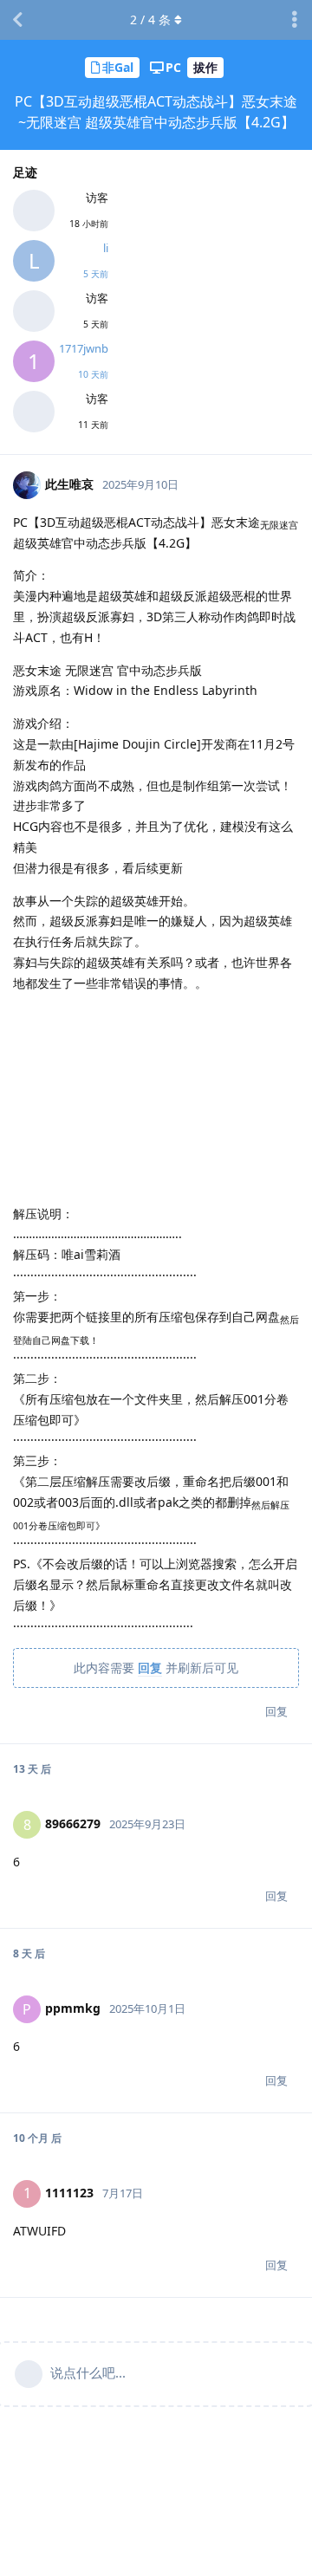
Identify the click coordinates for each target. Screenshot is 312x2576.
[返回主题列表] (17, 20)
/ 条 (150, 19)
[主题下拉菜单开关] (295, 20)
